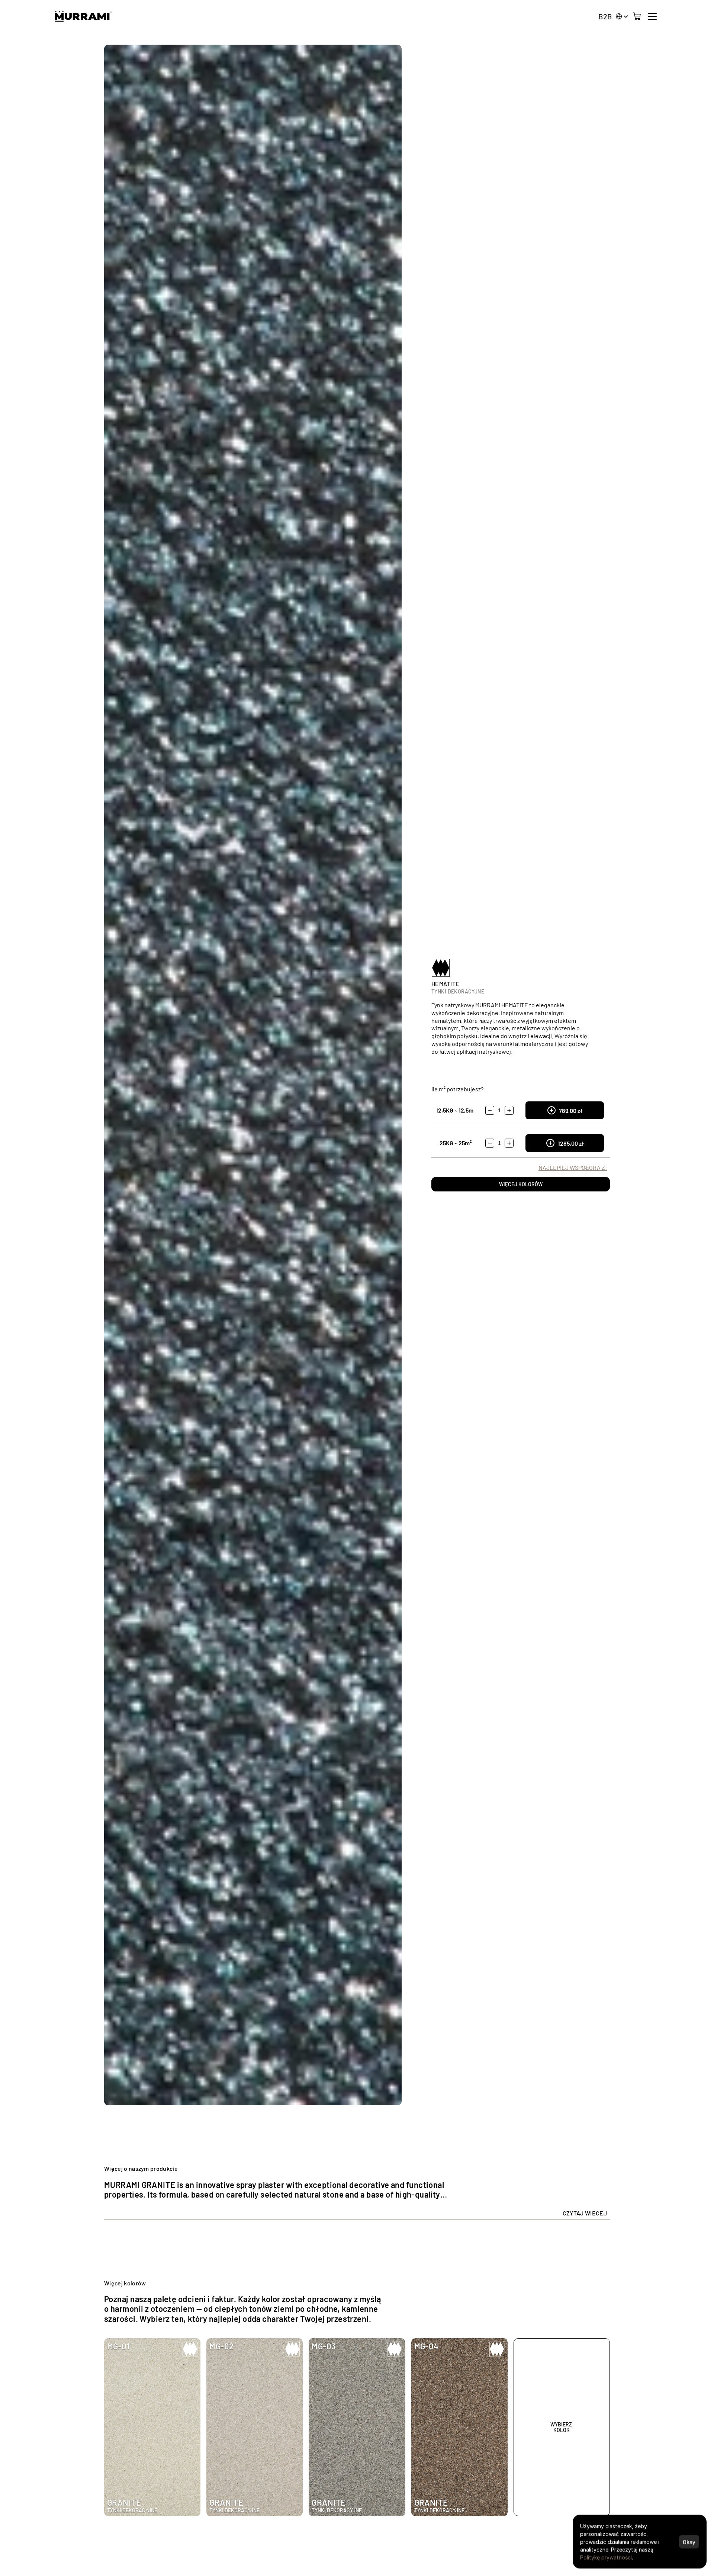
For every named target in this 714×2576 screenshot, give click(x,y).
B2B (605, 16)
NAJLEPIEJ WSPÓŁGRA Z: (573, 1167)
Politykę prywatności (606, 2557)
